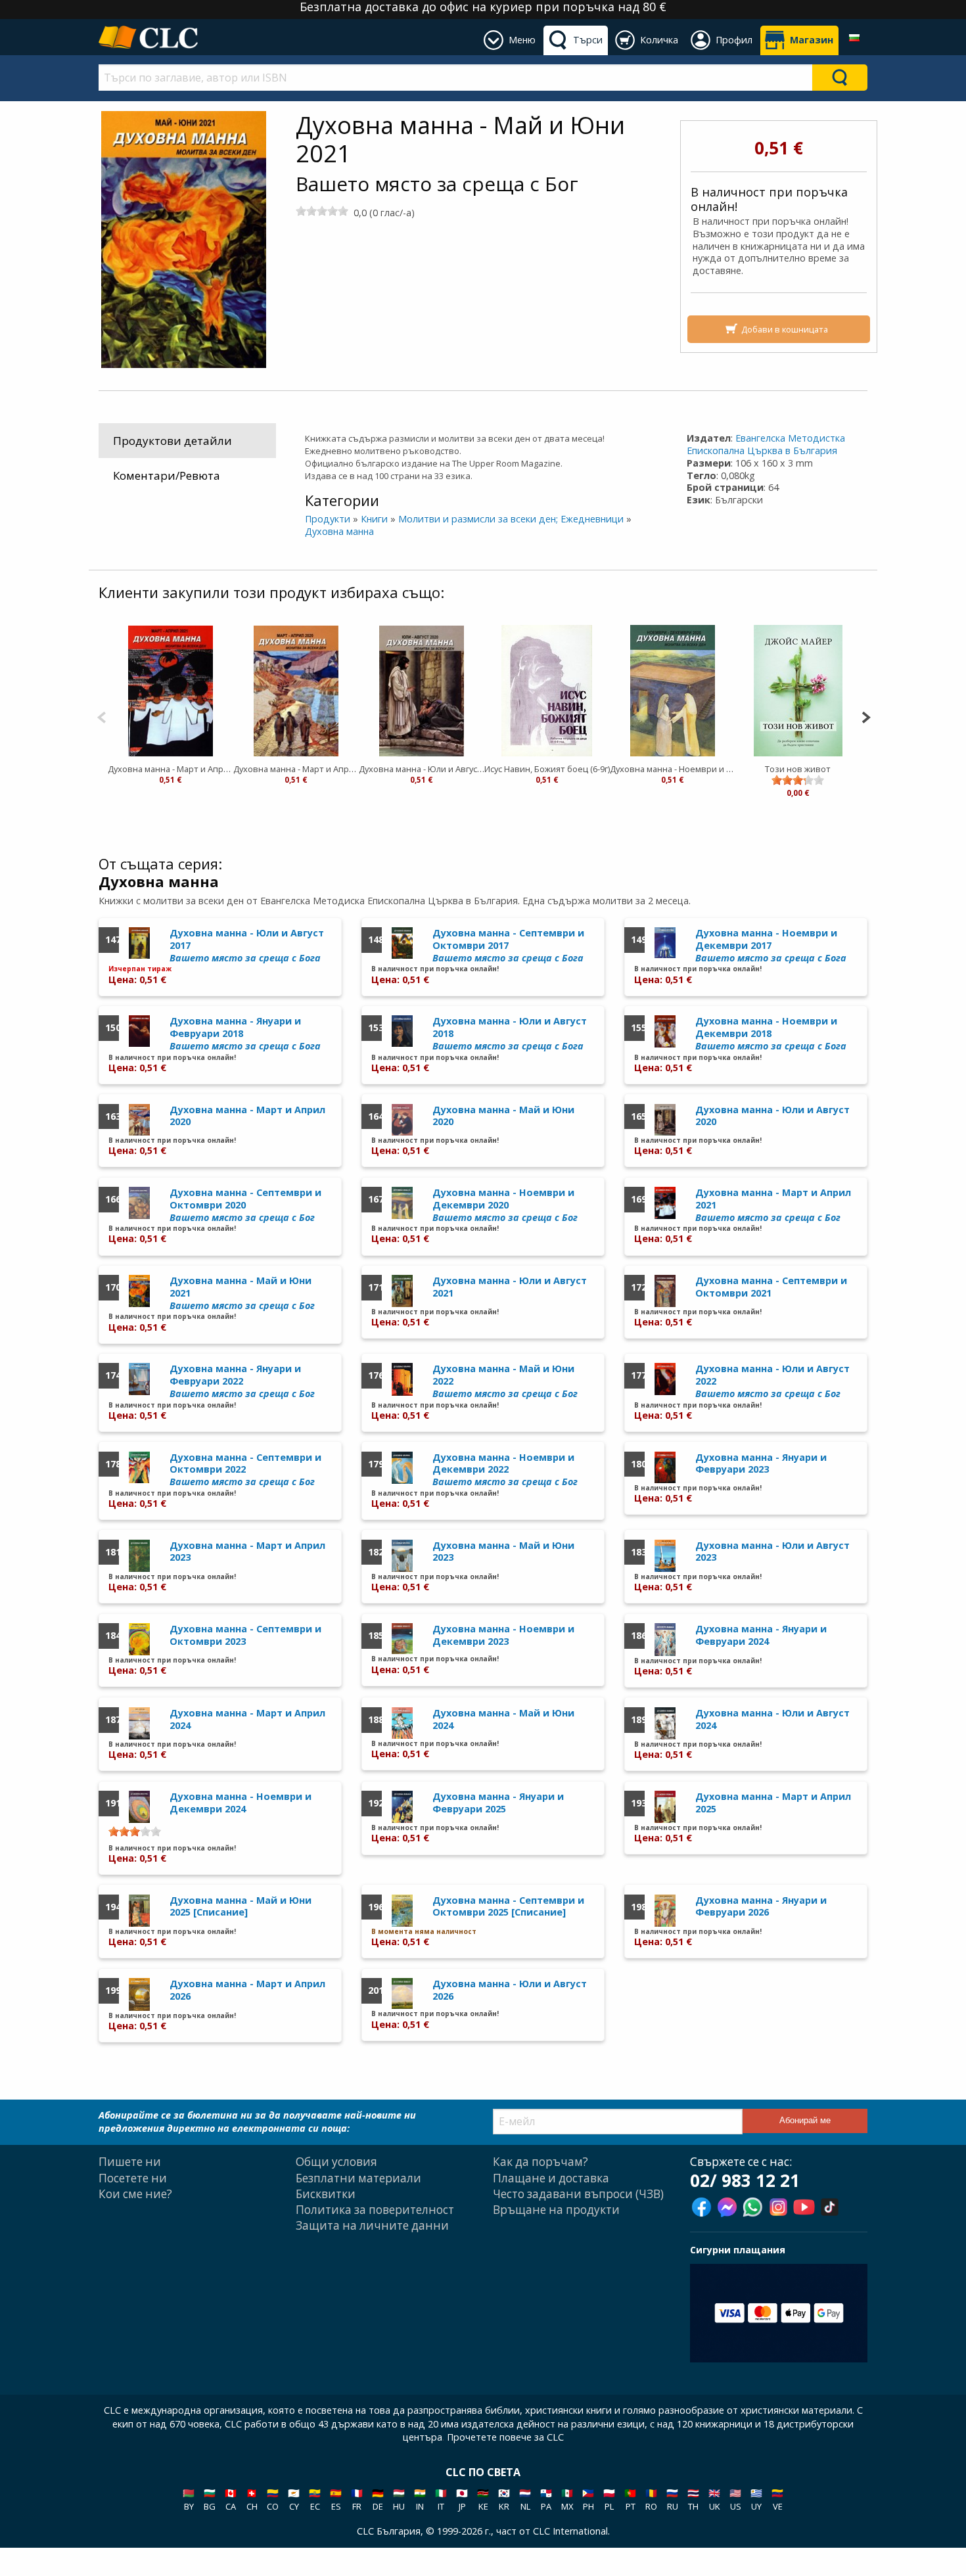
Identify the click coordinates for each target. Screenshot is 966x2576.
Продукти (328, 519)
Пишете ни (130, 2162)
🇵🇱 (609, 2499)
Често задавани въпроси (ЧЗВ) (578, 2194)
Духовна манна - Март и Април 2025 (773, 1803)
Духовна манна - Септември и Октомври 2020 (245, 1205)
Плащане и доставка (551, 2178)
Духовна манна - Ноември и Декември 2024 (241, 1803)
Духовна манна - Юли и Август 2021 (510, 1287)
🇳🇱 (525, 2499)
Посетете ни (133, 2178)
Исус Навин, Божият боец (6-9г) (547, 769)
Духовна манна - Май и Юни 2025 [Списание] (241, 1906)
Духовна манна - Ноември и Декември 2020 (673, 769)
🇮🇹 (441, 2499)
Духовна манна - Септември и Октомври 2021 (771, 1287)
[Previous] (102, 716)
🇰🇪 (483, 2499)
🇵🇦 (546, 2499)
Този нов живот (798, 769)
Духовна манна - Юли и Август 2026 (510, 1990)
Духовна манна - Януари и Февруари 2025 (498, 1803)
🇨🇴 (273, 2499)
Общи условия (336, 2162)
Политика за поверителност (375, 2210)
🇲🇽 (567, 2499)
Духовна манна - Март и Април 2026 (247, 1990)
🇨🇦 (231, 2499)
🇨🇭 (252, 2499)
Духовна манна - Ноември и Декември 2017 (771, 945)
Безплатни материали (358, 2178)
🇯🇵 (462, 2499)
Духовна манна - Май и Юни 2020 (503, 1116)
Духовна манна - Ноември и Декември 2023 (503, 1635)
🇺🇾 (756, 2499)
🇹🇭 (693, 2499)
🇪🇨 (315, 2499)
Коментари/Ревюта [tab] (167, 475)
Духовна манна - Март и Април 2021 (171, 769)
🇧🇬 (210, 2499)
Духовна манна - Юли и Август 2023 (772, 1552)
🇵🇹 (630, 2499)
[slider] (322, 211)
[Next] (866, 716)
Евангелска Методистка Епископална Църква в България (766, 444)
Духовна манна (339, 531)
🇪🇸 (336, 2499)
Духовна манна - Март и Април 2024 (247, 1719)
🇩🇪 (378, 2499)
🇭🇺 (399, 2499)
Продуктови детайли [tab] (172, 441)
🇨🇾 (294, 2499)
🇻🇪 (777, 2499)
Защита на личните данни (372, 2225)
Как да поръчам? (540, 2162)
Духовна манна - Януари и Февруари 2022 (242, 1381)
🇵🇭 (588, 2499)
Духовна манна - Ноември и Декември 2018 (771, 1033)
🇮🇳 (420, 2499)
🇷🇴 (651, 2499)
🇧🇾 (189, 2499)
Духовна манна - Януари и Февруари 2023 (761, 1463)
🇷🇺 (672, 2499)
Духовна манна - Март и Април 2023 (247, 1552)
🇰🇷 (504, 2499)
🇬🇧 (714, 2499)
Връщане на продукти (556, 2210)
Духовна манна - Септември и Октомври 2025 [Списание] (508, 1906)
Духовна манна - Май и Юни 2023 (503, 1552)
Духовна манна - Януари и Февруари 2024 (761, 1635)
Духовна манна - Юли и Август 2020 (422, 769)
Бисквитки (326, 2194)
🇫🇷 (357, 2499)
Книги (374, 519)
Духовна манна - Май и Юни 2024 (503, 1719)
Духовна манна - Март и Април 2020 (296, 769)
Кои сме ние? (135, 2194)
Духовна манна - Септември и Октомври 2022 (245, 1469)
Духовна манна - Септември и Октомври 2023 (245, 1635)
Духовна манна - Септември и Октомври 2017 (508, 945)
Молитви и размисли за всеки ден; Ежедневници (511, 519)
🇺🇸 (735, 2499)
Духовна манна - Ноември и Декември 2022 (505, 1469)
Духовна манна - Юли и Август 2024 (772, 1719)
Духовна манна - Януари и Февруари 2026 (761, 1906)
